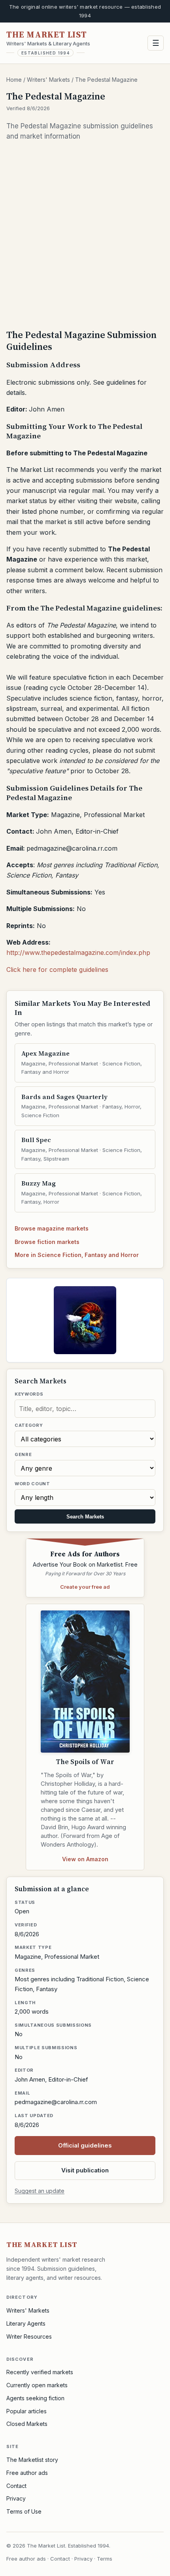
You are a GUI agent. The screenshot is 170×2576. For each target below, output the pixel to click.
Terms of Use (24, 2511)
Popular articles (26, 2411)
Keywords (29, 1394)
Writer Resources (29, 2336)
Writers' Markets (48, 80)
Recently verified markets (40, 2372)
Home (14, 80)
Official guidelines (85, 2145)
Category (29, 1425)
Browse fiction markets (47, 1242)
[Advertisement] (85, 235)
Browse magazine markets (52, 1228)
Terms (105, 2559)
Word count (32, 1484)
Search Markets (85, 1517)
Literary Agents (26, 2323)
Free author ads (27, 2473)
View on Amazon (85, 1859)
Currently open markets (37, 2385)
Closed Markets (27, 2424)
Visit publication (85, 2170)
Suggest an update (40, 2191)
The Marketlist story (32, 2460)
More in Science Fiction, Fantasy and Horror (77, 1255)
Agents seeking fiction (35, 2398)
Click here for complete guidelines (57, 970)
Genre (23, 1454)
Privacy (16, 2498)
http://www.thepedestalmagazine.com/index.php (78, 953)
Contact (16, 2486)
